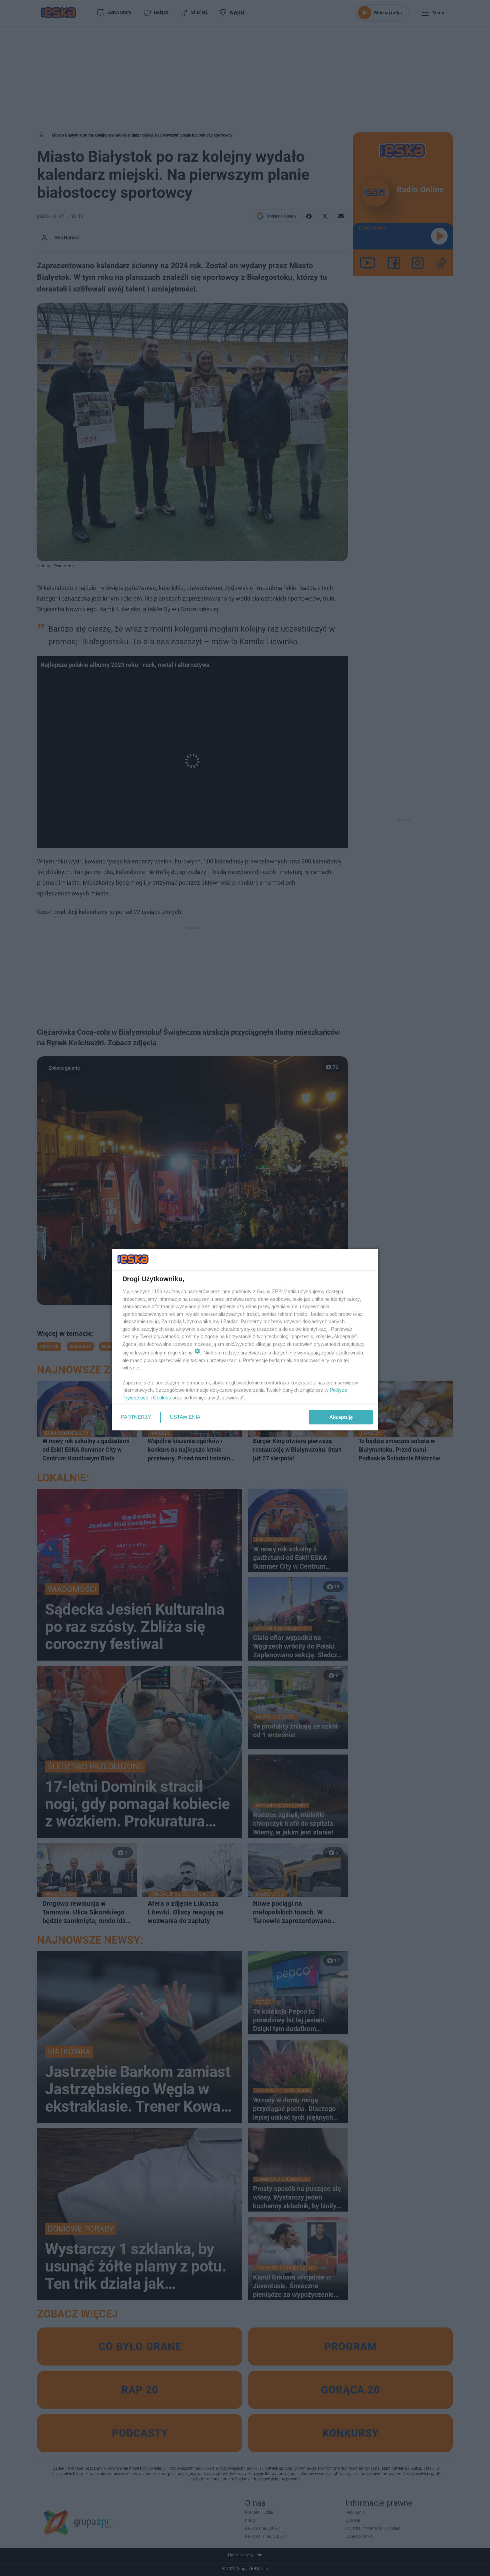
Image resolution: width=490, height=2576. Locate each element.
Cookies (162, 1398)
